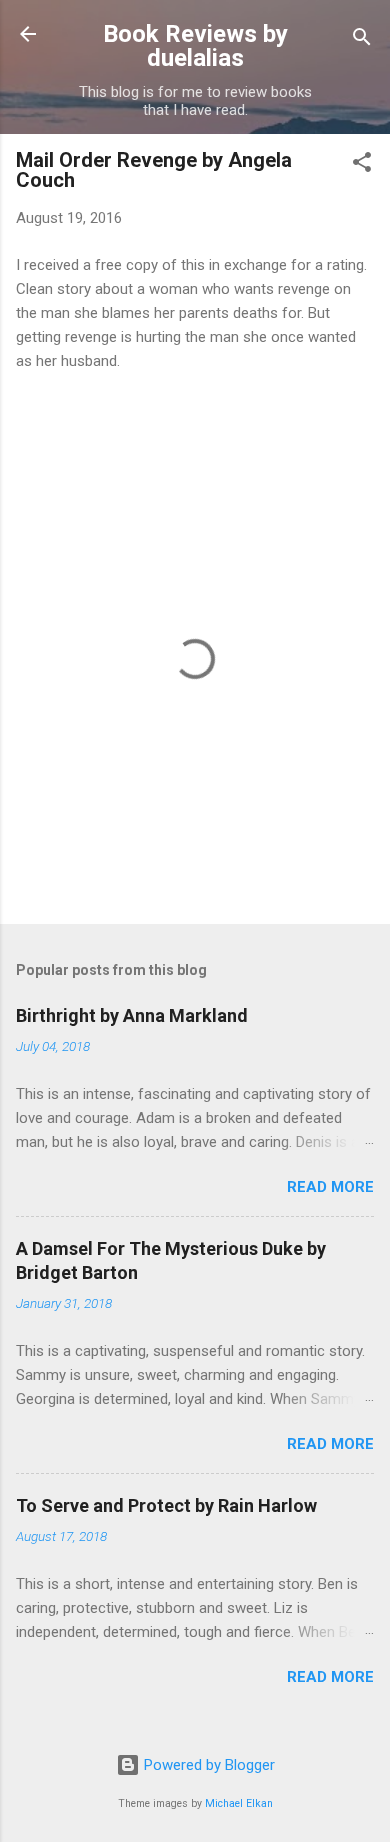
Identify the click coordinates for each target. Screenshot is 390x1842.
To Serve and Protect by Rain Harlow (166, 1505)
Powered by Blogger (207, 1765)
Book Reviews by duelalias (195, 46)
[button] (362, 165)
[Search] (362, 40)
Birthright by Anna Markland (132, 1015)
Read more (330, 1187)
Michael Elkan (239, 1803)
